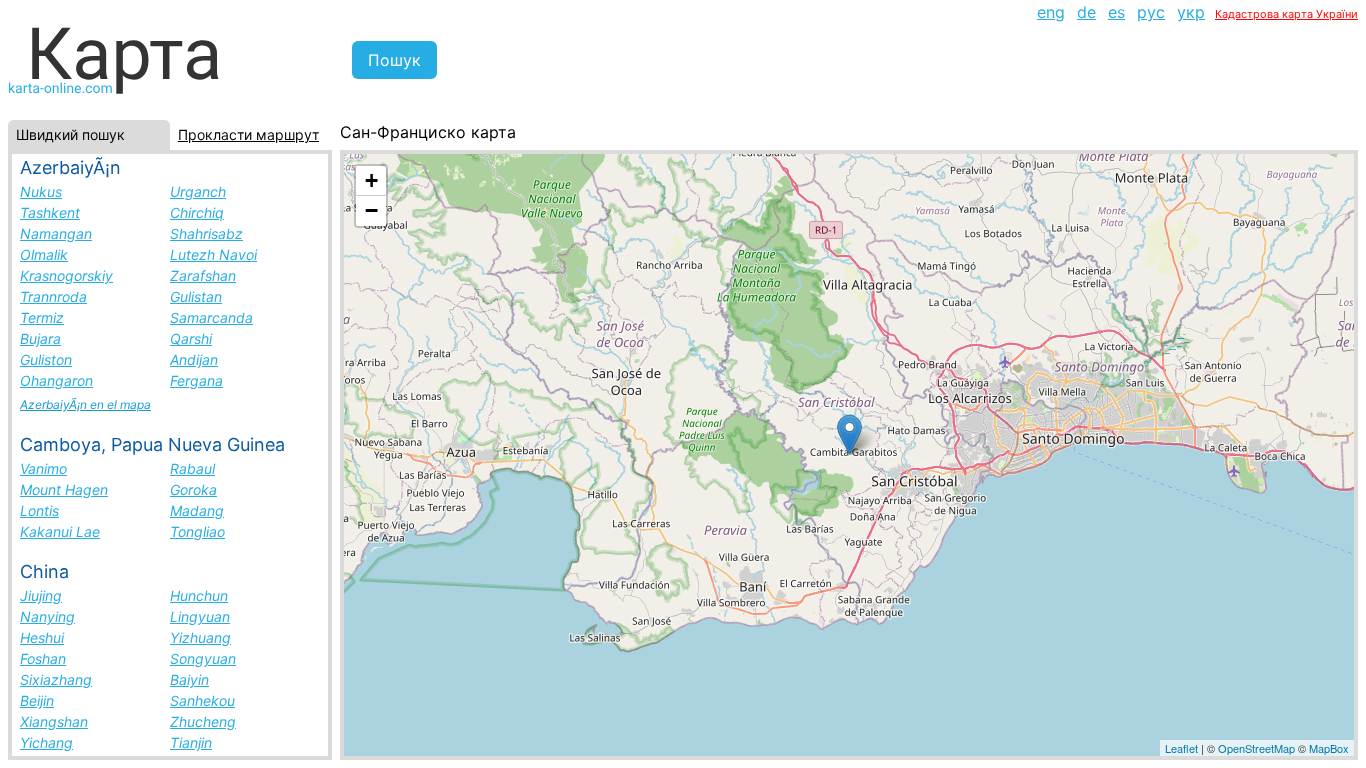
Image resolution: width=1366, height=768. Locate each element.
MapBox (1329, 748)
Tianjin (191, 742)
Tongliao (197, 531)
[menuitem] (1051, 12)
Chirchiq (197, 212)
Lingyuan (200, 616)
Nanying (47, 616)
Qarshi (191, 338)
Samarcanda (211, 317)
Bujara (40, 338)
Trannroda (53, 296)
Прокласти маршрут (248, 134)
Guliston (46, 359)
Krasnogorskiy (66, 275)
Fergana (196, 380)
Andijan (194, 359)
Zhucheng (203, 721)
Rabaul (192, 468)
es (1116, 12)
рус (1151, 12)
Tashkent (50, 212)
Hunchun (199, 595)
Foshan (43, 658)
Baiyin (189, 679)
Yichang (46, 742)
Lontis (39, 510)
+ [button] (371, 180)
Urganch (198, 191)
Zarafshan (203, 275)
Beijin (37, 700)
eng (1051, 12)
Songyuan (203, 658)
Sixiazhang (56, 679)
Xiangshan (54, 721)
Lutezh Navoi (213, 254)
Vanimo (43, 468)
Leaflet (1181, 748)
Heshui (42, 637)
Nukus (41, 191)
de (1086, 12)
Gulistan (196, 296)
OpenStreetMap (1256, 748)
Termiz (42, 317)
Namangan (56, 233)
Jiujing (41, 595)
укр (1191, 12)
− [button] (371, 210)
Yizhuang (200, 637)
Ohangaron (56, 380)
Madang (197, 510)
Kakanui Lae (60, 531)
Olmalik (44, 254)
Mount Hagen (64, 489)
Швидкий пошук (70, 134)
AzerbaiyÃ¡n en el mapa (85, 404)
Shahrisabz (206, 233)
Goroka (193, 489)
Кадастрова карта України (1286, 14)
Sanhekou (202, 700)
